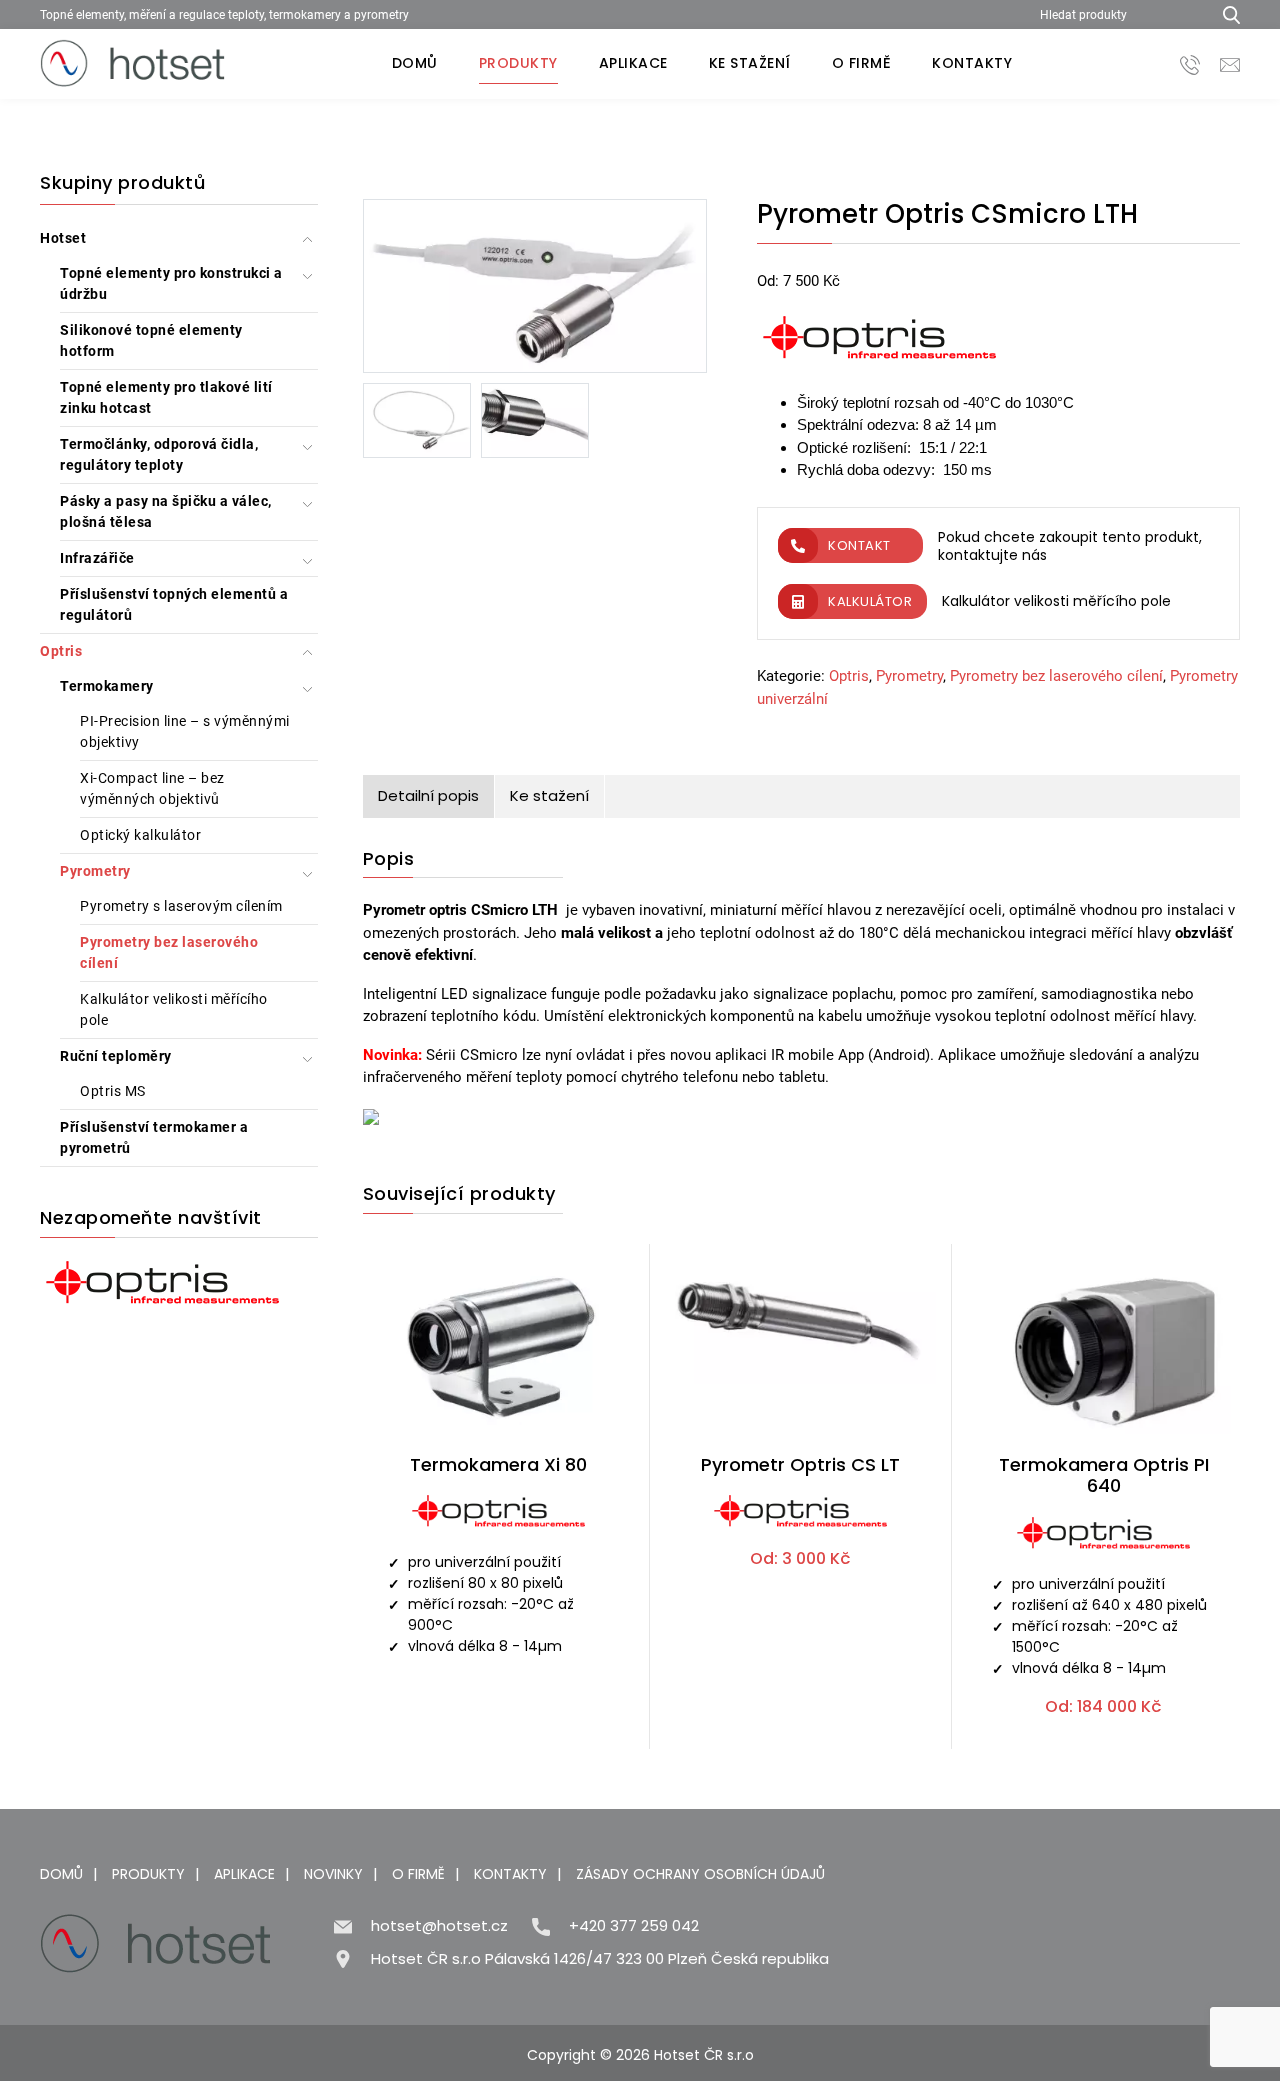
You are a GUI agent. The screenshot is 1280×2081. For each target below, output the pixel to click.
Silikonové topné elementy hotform (151, 340)
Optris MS (113, 1091)
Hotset (63, 238)
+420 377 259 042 (634, 1925)
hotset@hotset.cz (439, 1925)
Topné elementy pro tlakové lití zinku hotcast (166, 397)
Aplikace (633, 63)
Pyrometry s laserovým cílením (181, 906)
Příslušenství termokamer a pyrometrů (154, 1137)
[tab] (429, 796)
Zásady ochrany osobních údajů (700, 1874)
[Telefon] (1190, 63)
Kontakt (859, 545)
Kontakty (972, 63)
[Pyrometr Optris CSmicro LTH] (535, 290)
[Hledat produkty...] (1224, 14)
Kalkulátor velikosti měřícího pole (174, 1009)
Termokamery (107, 686)
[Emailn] (1230, 63)
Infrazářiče (97, 558)
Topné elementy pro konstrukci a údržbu (171, 283)
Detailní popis (428, 795)
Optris (61, 651)
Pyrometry (95, 871)
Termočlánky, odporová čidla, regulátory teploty (159, 454)
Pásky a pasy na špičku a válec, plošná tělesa (166, 511)
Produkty (518, 63)
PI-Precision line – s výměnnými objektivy (185, 731)
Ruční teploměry (116, 1056)
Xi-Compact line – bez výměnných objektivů (152, 788)
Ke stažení (750, 63)
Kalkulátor (870, 601)
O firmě (862, 63)
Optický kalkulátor (140, 835)
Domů (415, 63)
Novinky (333, 1874)
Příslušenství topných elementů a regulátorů (174, 604)
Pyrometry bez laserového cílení (169, 952)
